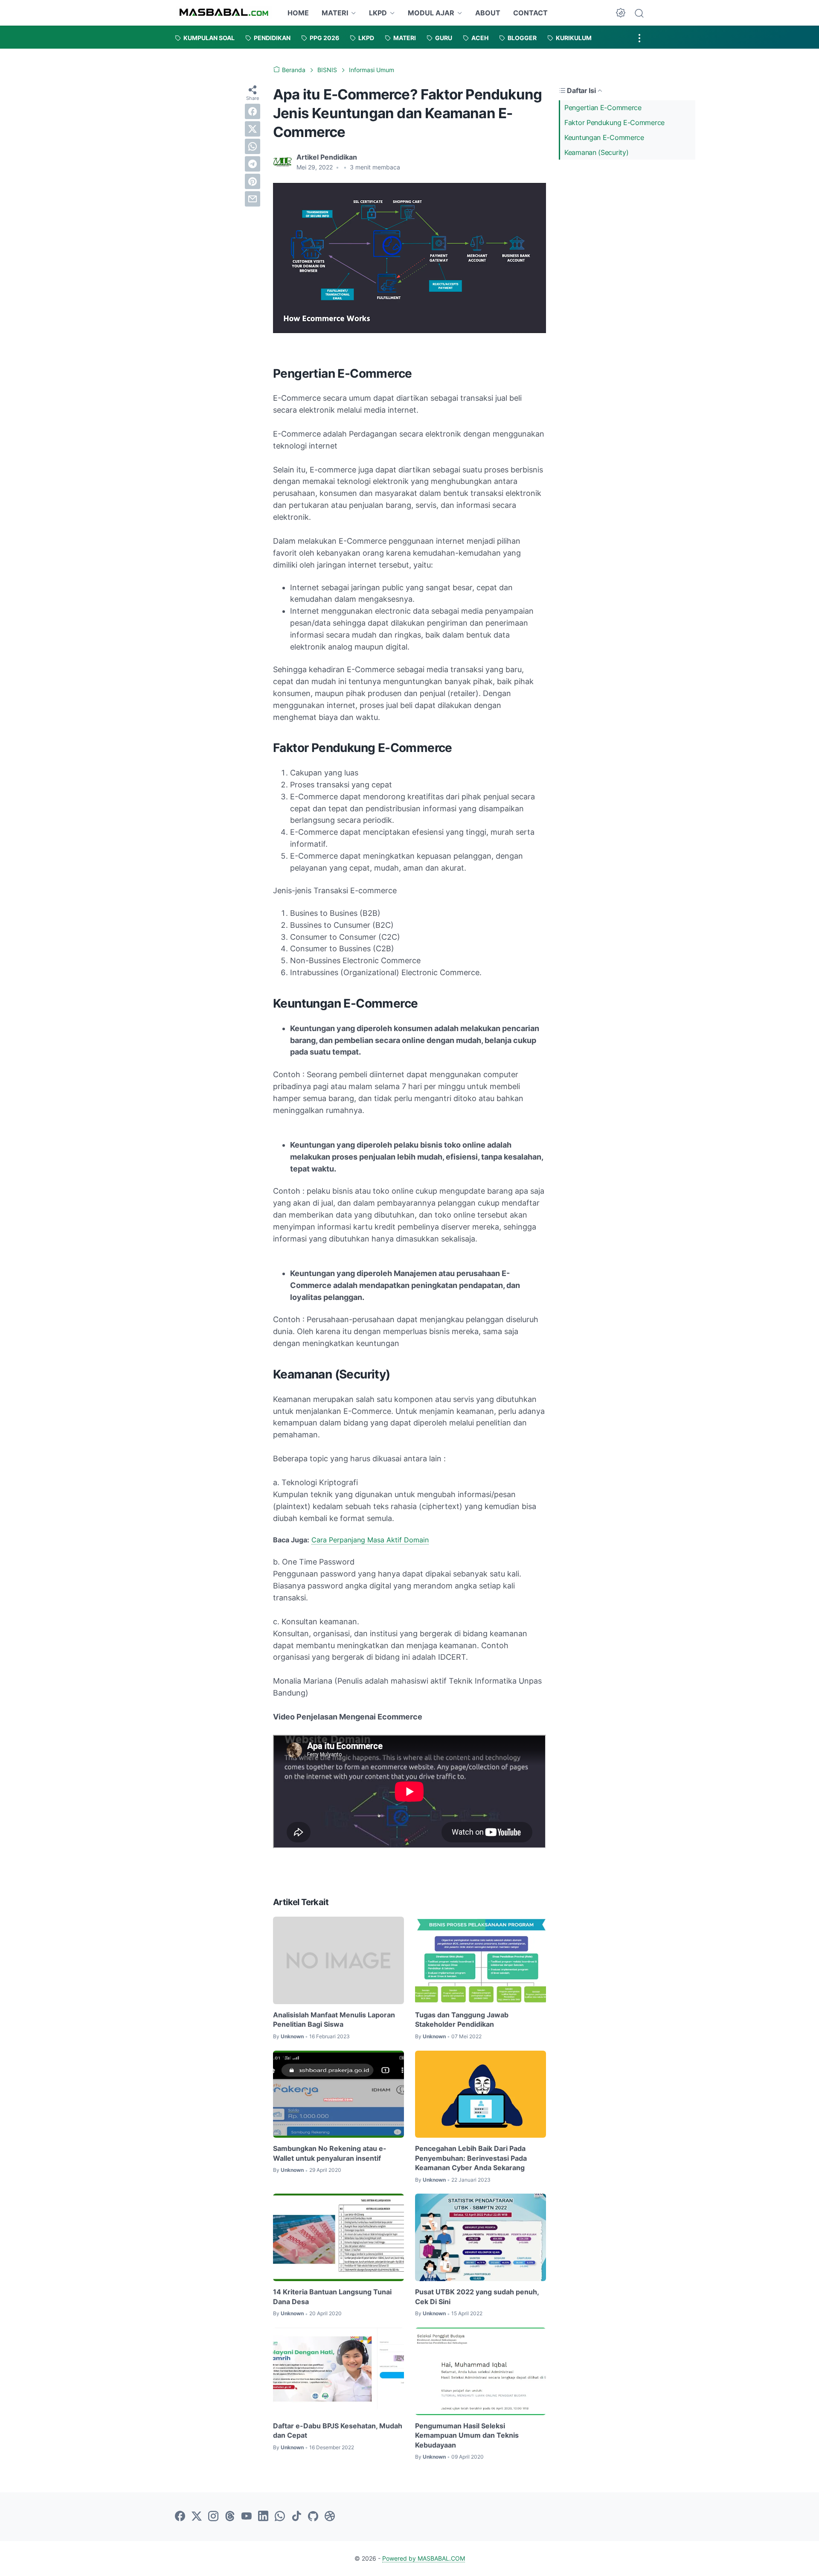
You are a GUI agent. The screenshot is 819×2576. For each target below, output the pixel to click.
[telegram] (253, 164)
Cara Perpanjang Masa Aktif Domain (370, 1540)
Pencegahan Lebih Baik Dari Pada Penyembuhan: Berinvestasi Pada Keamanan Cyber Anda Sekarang (471, 2158)
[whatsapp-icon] (280, 2517)
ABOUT (488, 13)
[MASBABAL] (224, 13)
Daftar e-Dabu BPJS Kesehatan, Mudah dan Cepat (338, 2430)
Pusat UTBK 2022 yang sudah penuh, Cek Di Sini (477, 2296)
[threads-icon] (230, 2517)
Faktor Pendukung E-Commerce (614, 122)
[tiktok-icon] (296, 2517)
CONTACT (530, 13)
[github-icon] (313, 2517)
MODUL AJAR (431, 13)
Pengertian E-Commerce (603, 108)
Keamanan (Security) (596, 152)
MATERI (335, 13)
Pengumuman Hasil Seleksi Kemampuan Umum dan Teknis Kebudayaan (467, 2435)
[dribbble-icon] (330, 2517)
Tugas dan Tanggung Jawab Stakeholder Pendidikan (462, 2019)
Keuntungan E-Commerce (604, 137)
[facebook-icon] (180, 2517)
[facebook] (253, 111)
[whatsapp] (253, 146)
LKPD (378, 13)
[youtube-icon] (247, 2517)
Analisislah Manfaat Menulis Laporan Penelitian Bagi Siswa (334, 2019)
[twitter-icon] (197, 2517)
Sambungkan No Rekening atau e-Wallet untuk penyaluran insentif (330, 2153)
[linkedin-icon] (263, 2517)
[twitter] (253, 129)
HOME (298, 13)
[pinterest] (253, 181)
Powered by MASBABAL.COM (424, 2558)
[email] (253, 199)
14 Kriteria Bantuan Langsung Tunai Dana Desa (332, 2296)
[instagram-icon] (213, 2517)
